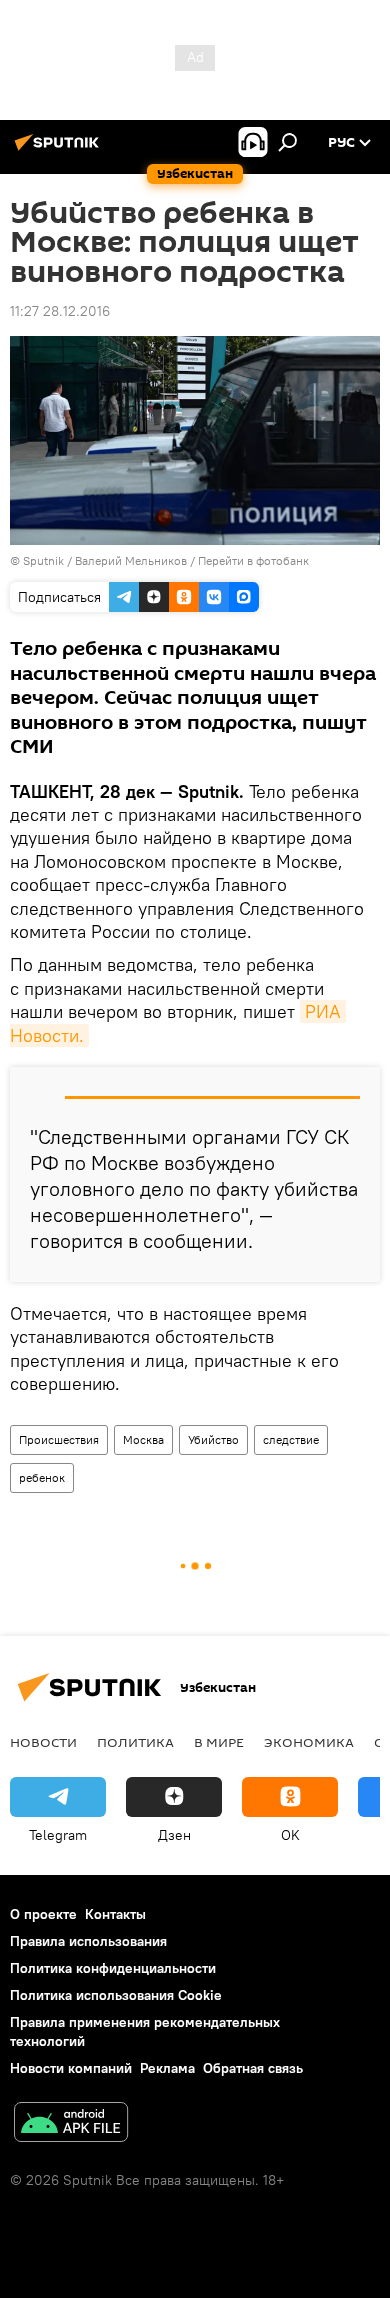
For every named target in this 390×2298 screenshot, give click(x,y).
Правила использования (88, 1941)
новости (43, 1742)
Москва (143, 1439)
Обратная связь (253, 2068)
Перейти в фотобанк (253, 560)
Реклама (167, 2068)
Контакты (115, 1914)
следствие (291, 1439)
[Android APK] (71, 2124)
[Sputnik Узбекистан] (60, 150)
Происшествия (59, 1439)
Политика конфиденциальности (113, 1968)
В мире (219, 1742)
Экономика (309, 1742)
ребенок (42, 1477)
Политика (135, 1742)
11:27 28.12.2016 (60, 311)
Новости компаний (71, 2068)
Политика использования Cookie (116, 1995)
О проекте (43, 1914)
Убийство (213, 1439)
